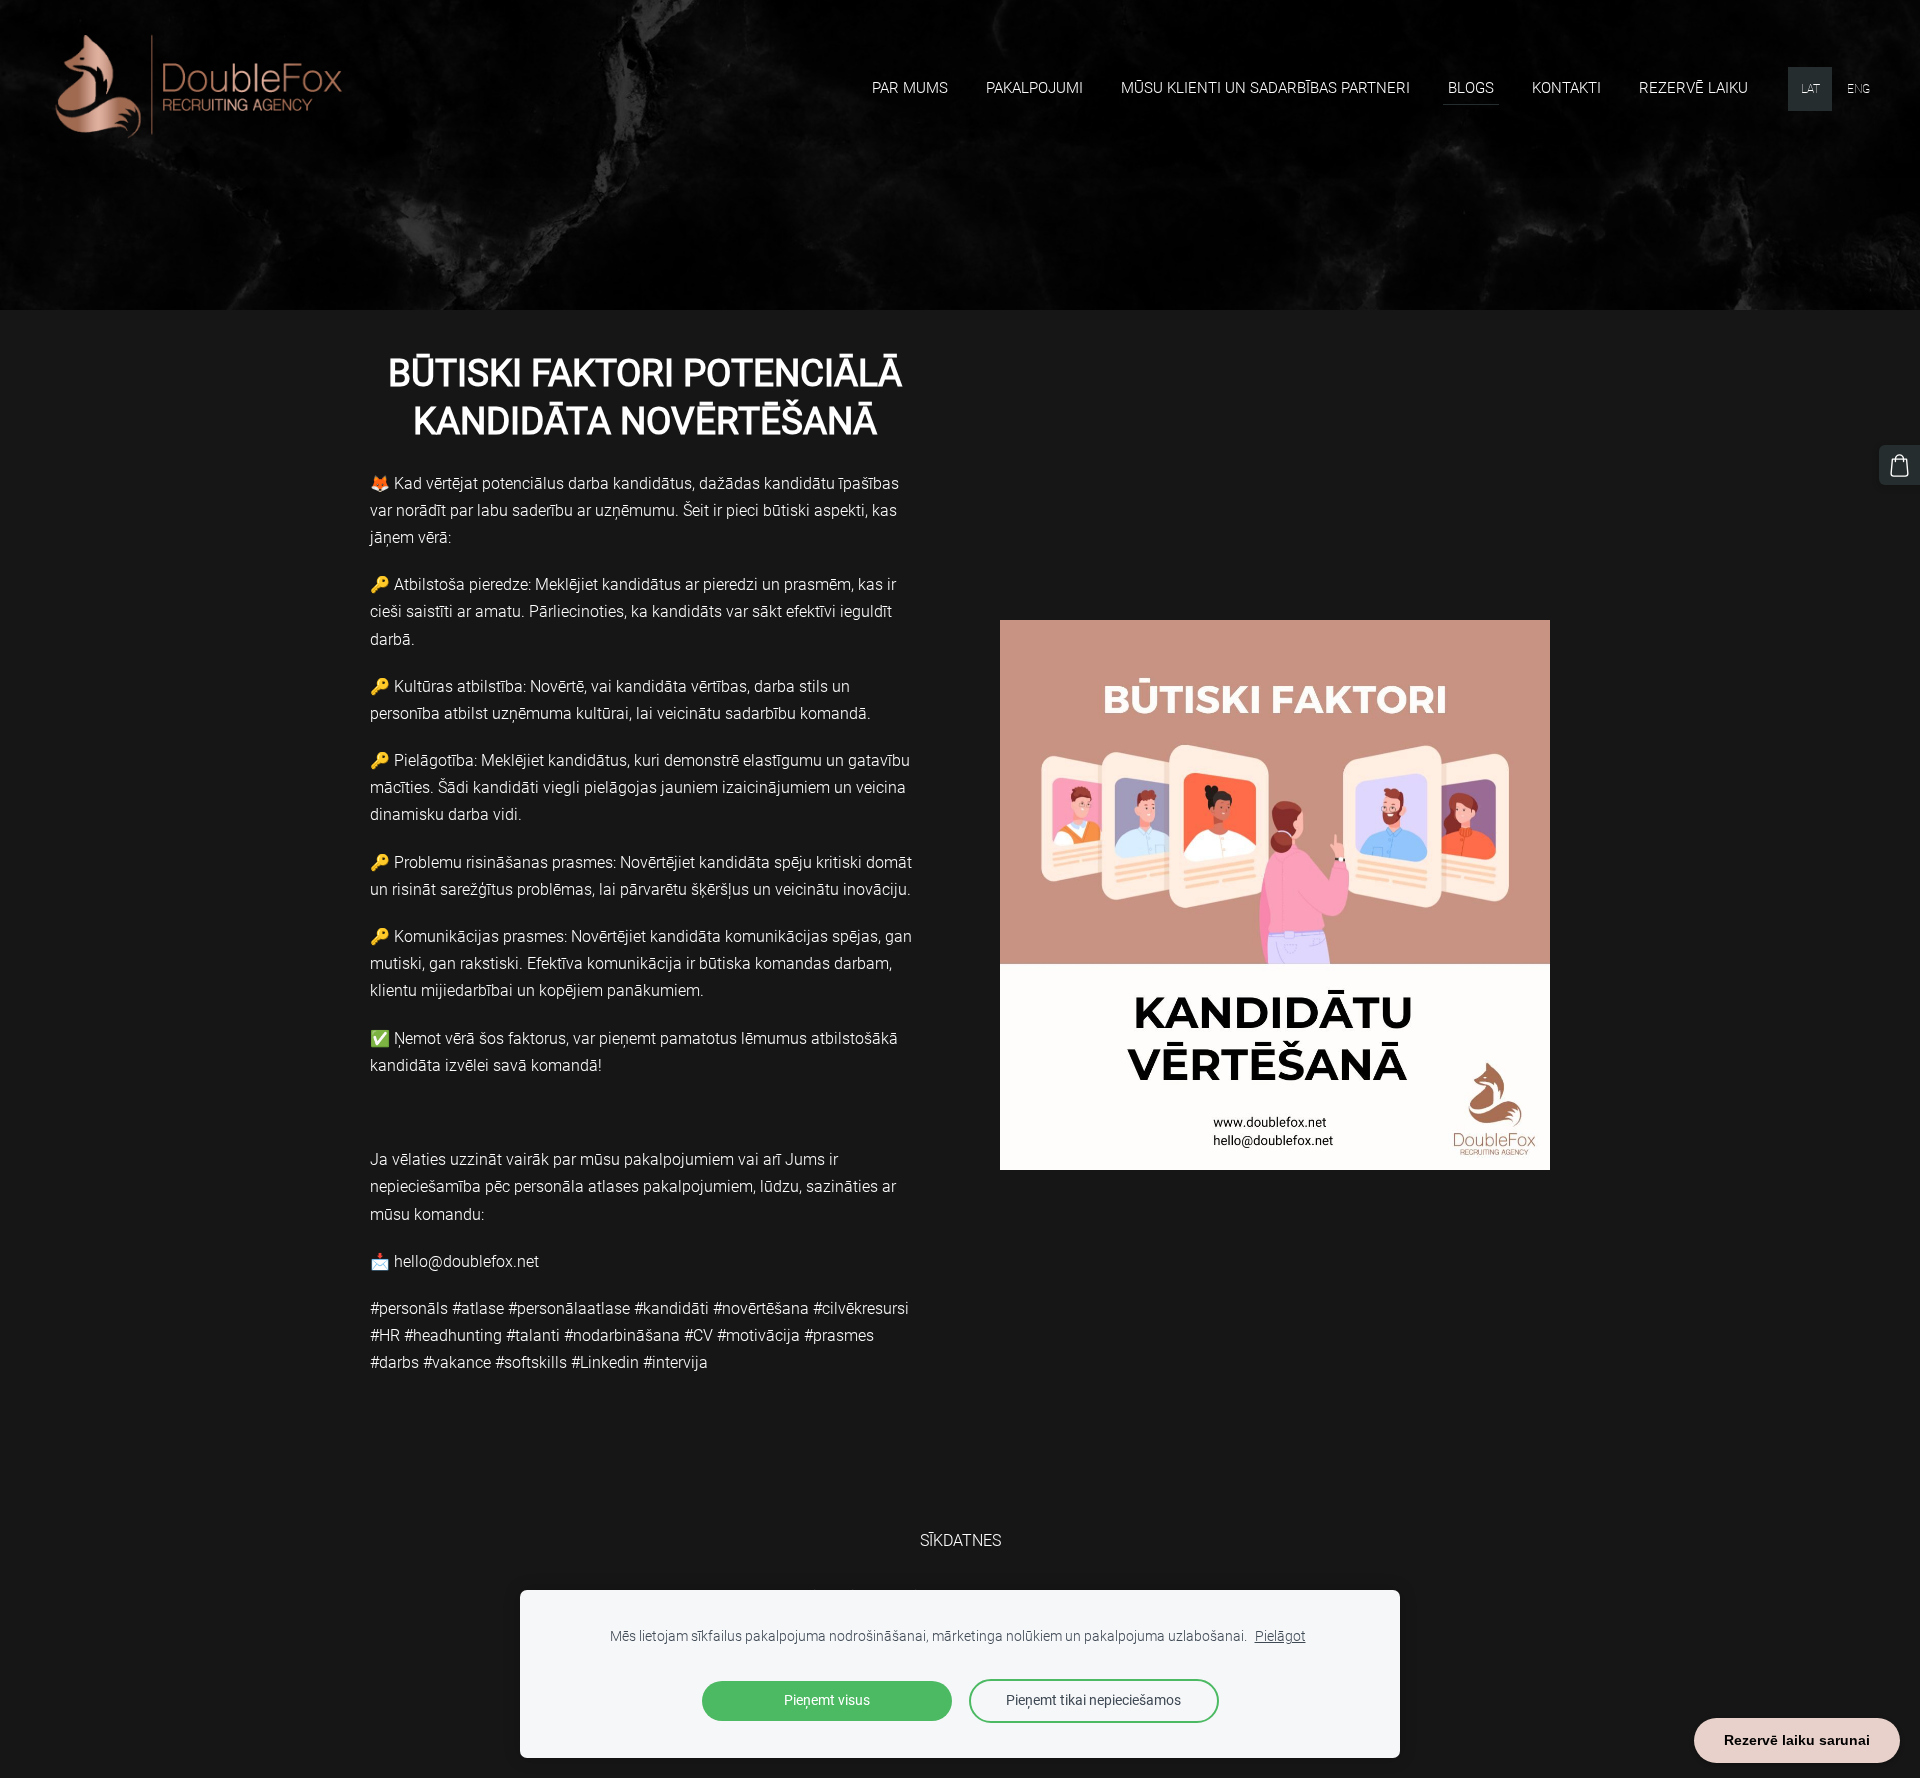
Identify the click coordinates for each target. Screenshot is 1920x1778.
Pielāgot (1280, 1636)
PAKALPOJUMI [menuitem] (1034, 88)
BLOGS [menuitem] (1471, 88)
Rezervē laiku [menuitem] (1693, 88)
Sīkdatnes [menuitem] (960, 1540)
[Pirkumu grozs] (1899, 465)
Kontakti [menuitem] (1566, 88)
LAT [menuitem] (1810, 89)
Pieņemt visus (827, 1700)
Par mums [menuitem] (910, 88)
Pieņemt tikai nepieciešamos (1093, 1700)
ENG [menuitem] (1858, 89)
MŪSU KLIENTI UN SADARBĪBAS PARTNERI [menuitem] (1265, 88)
